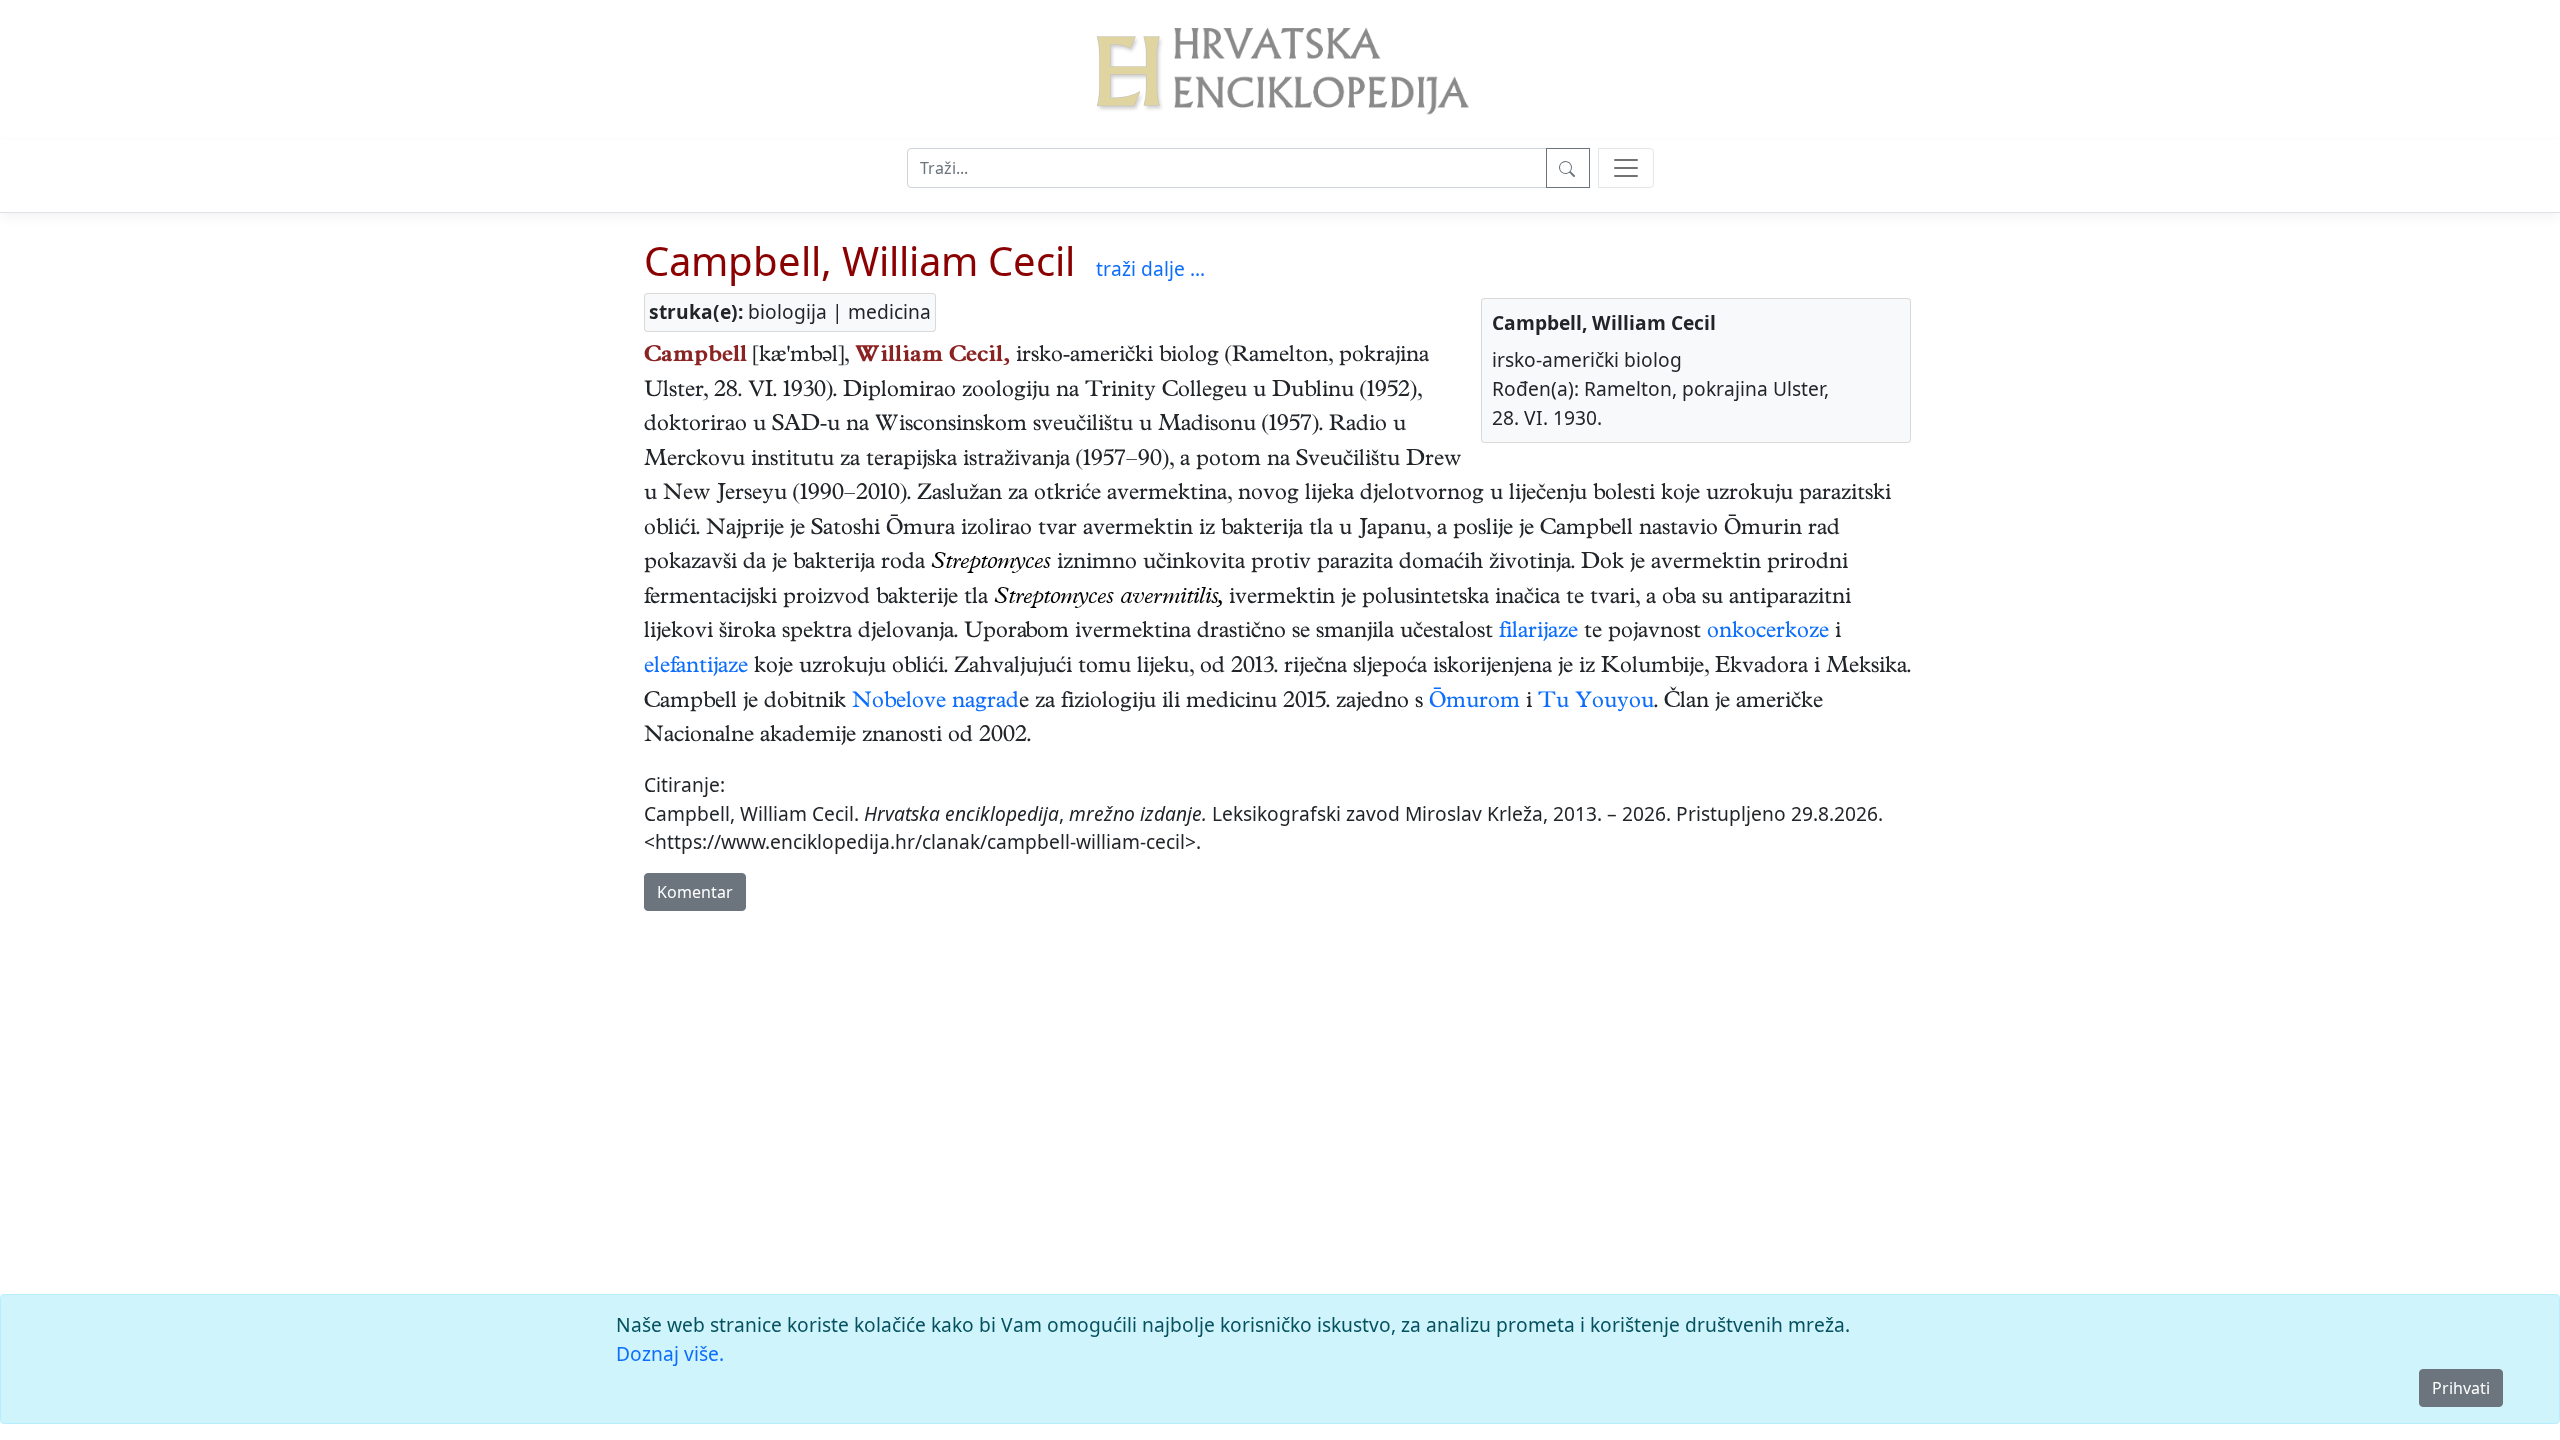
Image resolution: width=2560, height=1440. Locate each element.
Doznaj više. (670, 1353)
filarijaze (1538, 633)
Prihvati (2461, 1388)
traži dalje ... (1150, 268)
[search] (1626, 168)
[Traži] (1568, 168)
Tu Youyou (1596, 703)
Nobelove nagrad (935, 703)
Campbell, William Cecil (859, 260)
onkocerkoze (1768, 633)
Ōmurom (1474, 703)
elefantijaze (696, 668)
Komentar (695, 892)
